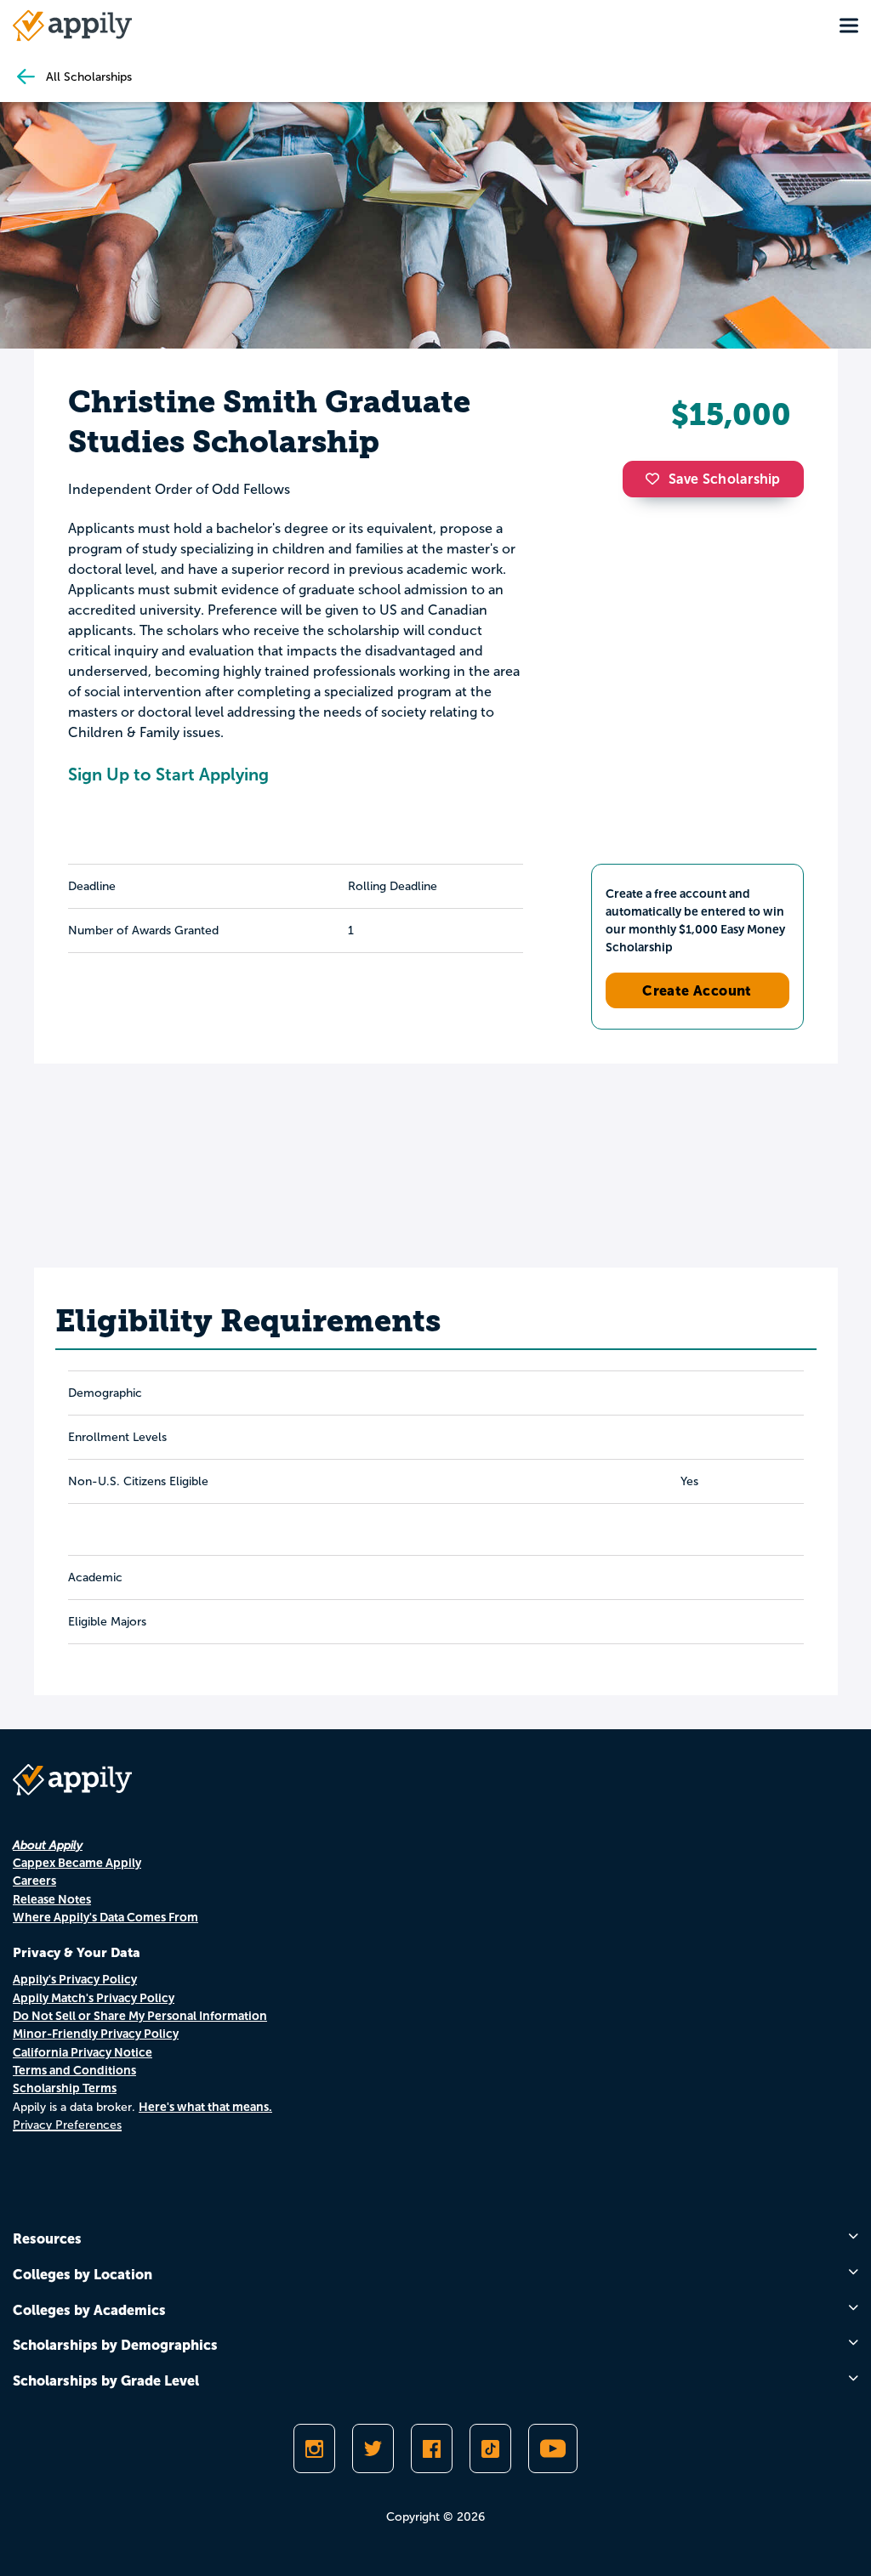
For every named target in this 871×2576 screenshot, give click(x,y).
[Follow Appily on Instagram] (314, 2448)
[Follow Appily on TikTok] (490, 2448)
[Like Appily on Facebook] (432, 2448)
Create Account (697, 990)
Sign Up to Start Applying (168, 775)
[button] (657, 479)
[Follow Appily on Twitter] (373, 2448)
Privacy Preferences (67, 2125)
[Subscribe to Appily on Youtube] (553, 2448)
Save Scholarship (725, 479)
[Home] (72, 26)
